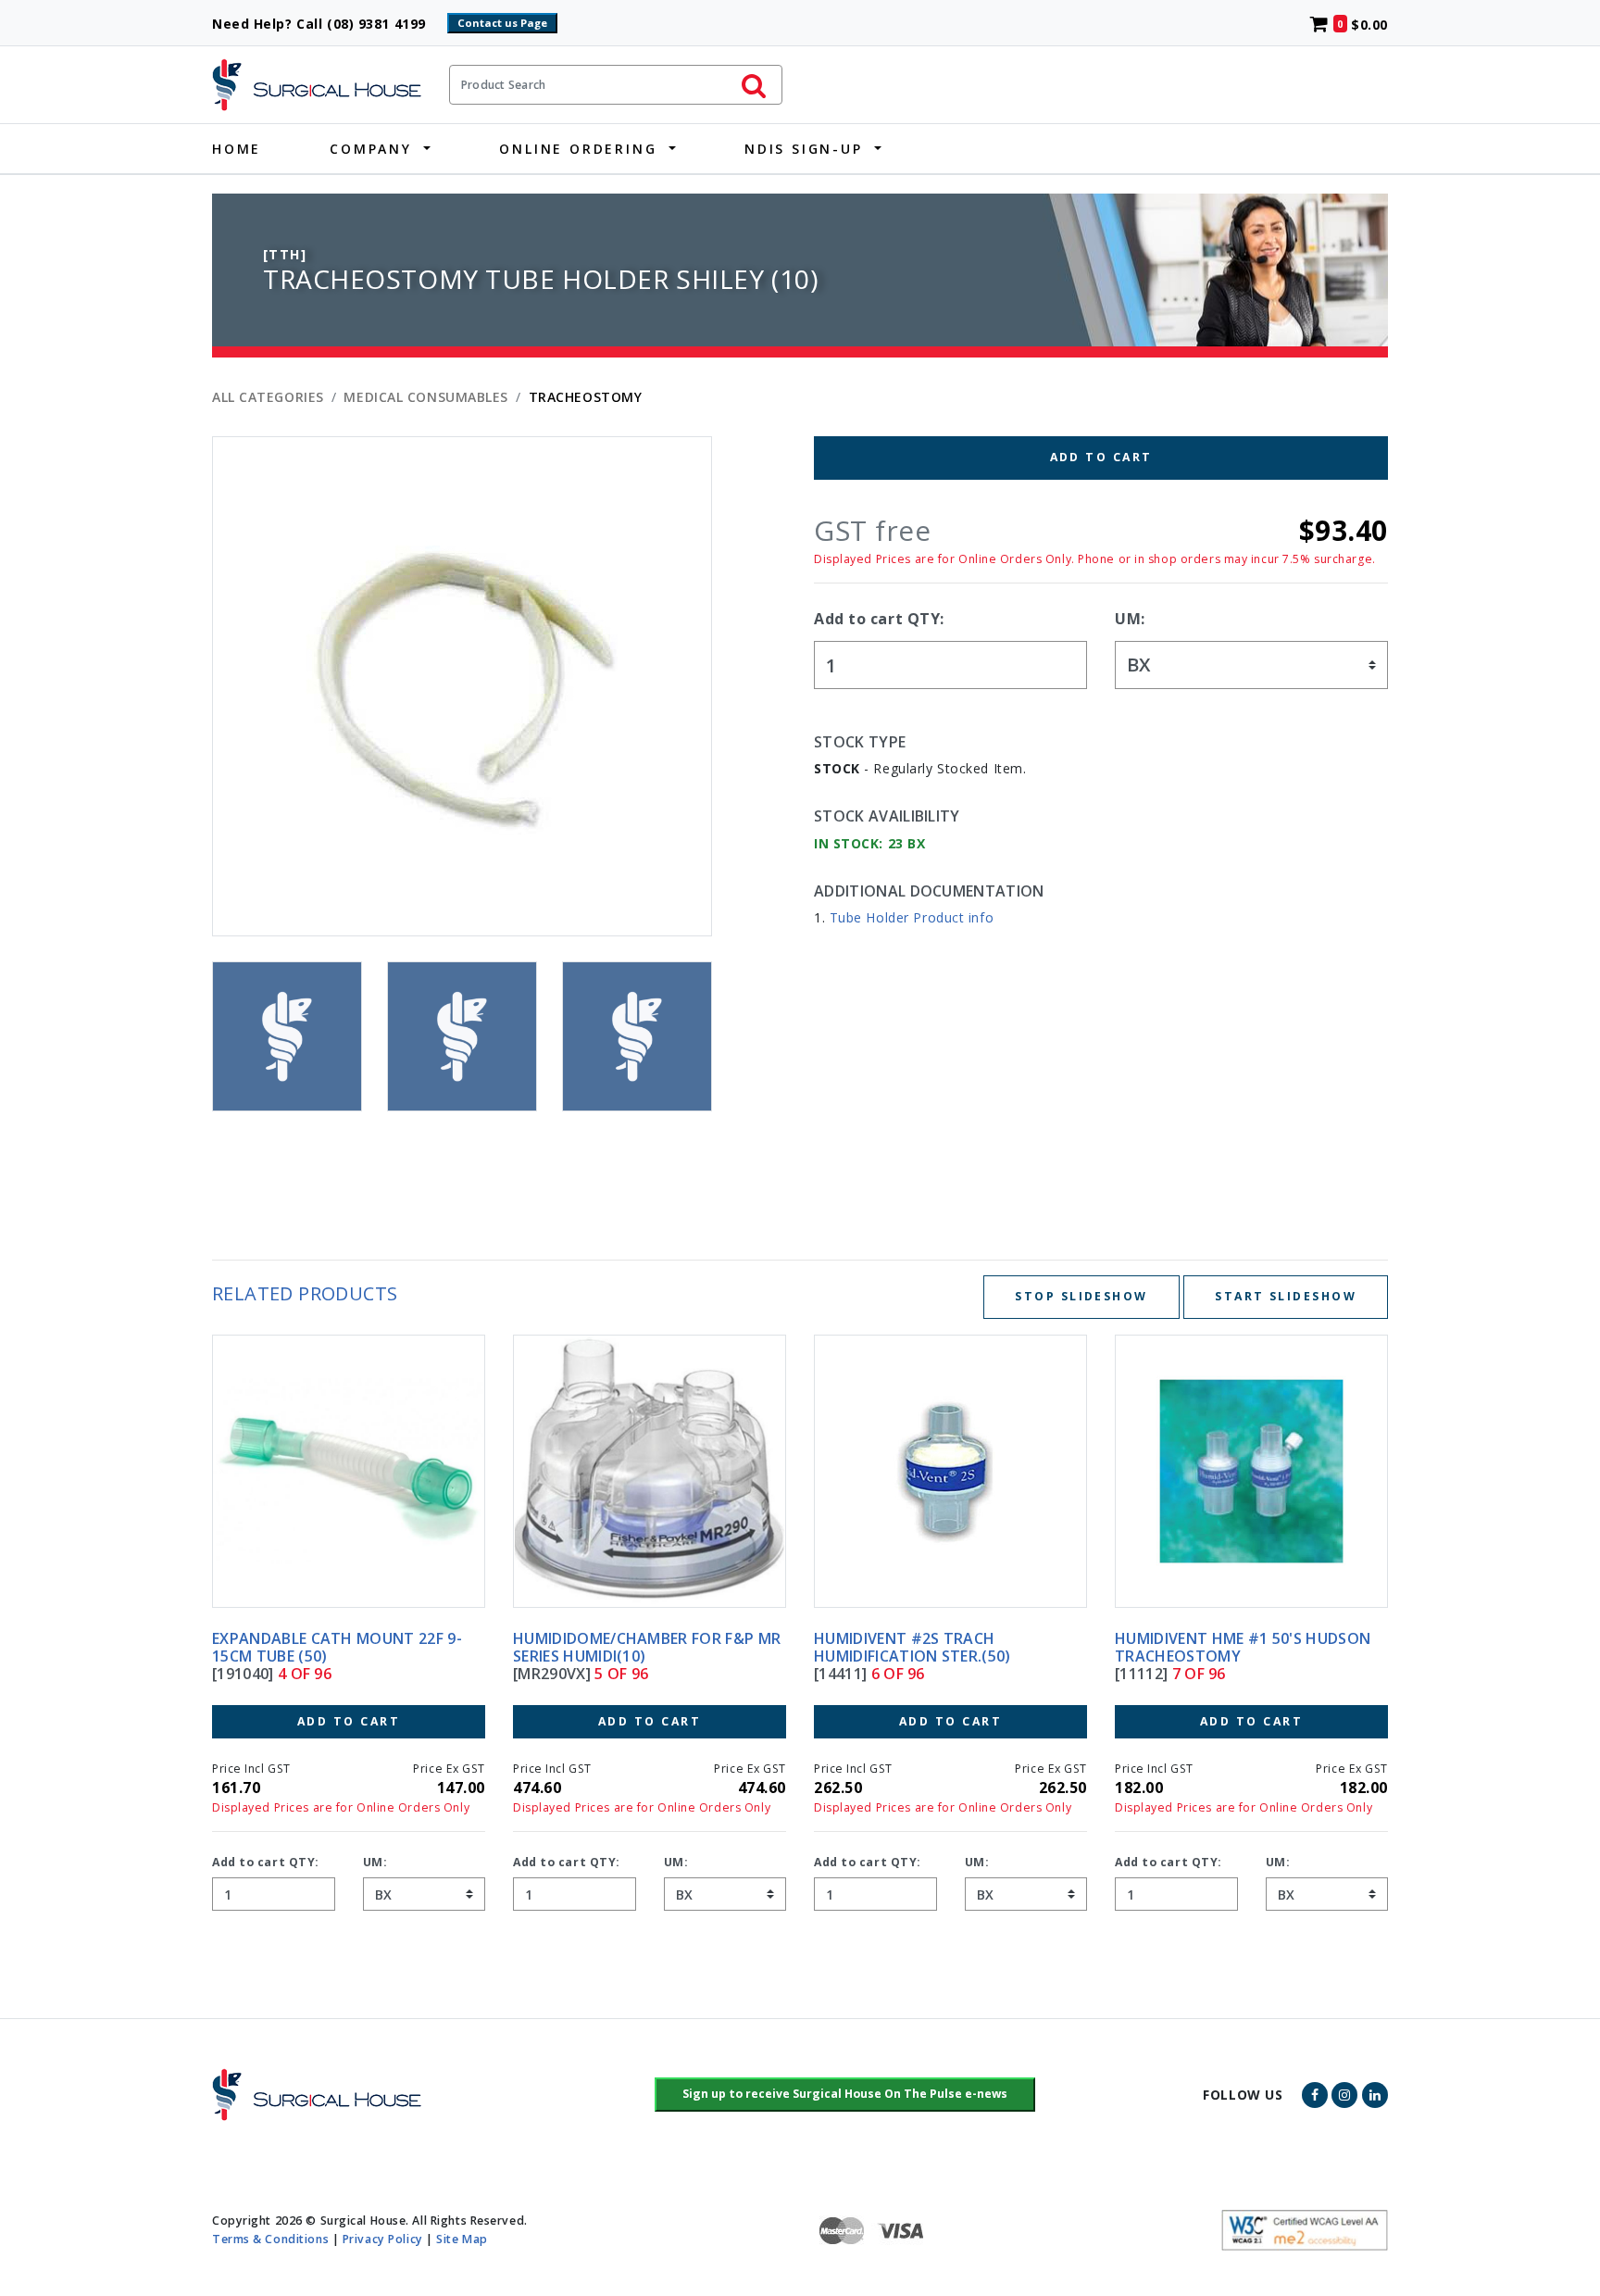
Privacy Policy (383, 2239)
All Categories (268, 397)
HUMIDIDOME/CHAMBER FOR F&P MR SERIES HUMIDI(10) (346, 1647)
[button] (845, 2095)
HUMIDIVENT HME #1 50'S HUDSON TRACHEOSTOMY (942, 1647)
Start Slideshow (1286, 1296)
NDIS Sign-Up (804, 149)
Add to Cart (1101, 457)
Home (237, 149)
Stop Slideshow (1081, 1296)
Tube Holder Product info (912, 917)
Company (371, 149)
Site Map (462, 2239)
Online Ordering (578, 149)
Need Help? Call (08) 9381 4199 (327, 24)
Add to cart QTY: (879, 619)
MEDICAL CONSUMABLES (426, 397)
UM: (1130, 619)
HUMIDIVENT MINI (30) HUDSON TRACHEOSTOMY (1231, 1647)
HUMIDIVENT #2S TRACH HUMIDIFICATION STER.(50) (612, 1647)
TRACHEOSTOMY (586, 397)
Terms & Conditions (270, 2239)
